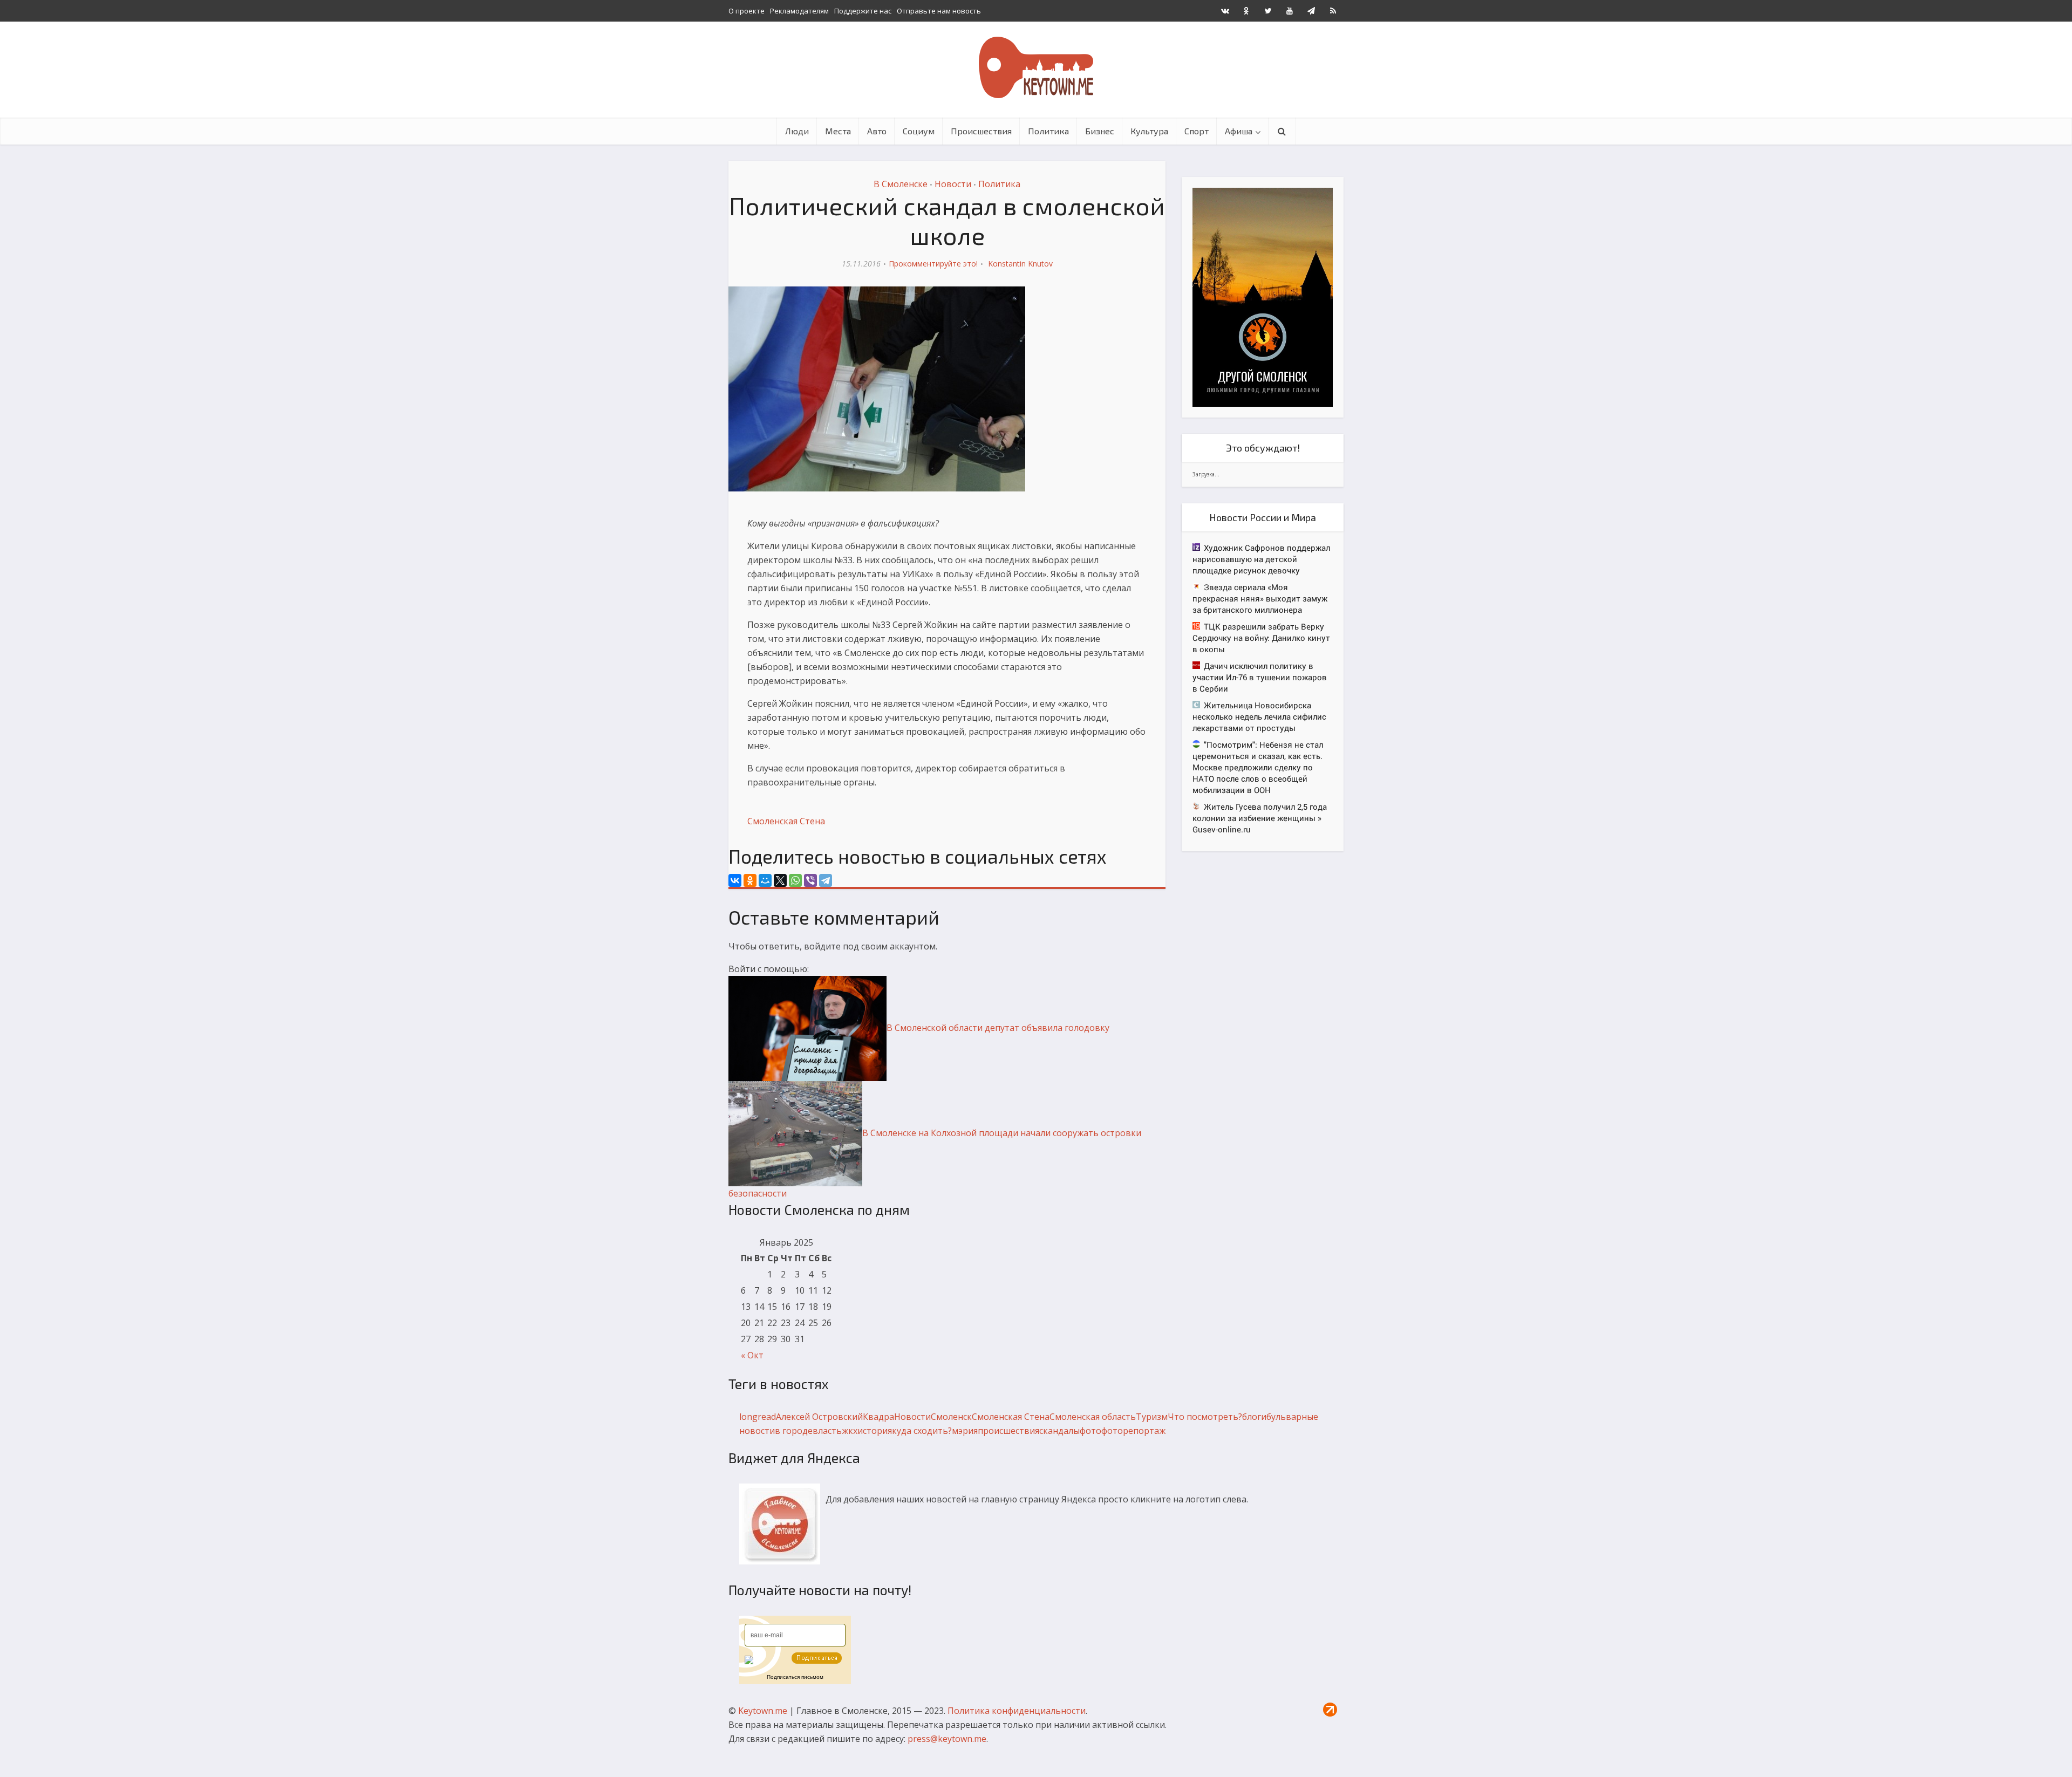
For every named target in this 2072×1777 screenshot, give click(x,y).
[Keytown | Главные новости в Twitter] (1268, 11)
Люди (797, 131)
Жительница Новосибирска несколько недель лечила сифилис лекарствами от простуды (1259, 716)
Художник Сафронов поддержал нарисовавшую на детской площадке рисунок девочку (1261, 559)
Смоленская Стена (786, 821)
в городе (794, 1431)
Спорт (1197, 131)
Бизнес (1100, 131)
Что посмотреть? (1205, 1417)
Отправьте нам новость (939, 11)
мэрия (965, 1431)
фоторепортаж (1133, 1431)
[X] (780, 880)
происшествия (1008, 1431)
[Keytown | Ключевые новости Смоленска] (1036, 67)
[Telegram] (826, 880)
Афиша (1239, 131)
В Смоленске (901, 184)
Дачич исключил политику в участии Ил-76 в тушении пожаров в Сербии (1260, 677)
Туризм (1152, 1417)
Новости (953, 184)
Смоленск (951, 1417)
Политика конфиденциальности (1017, 1711)
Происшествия (981, 131)
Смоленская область (1093, 1417)
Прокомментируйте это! (933, 264)
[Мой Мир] (765, 880)
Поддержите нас (863, 11)
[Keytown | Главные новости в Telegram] (1311, 11)
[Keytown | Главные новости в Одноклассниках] (1246, 11)
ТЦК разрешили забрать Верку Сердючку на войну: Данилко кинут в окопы (1261, 638)
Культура (1149, 131)
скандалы (1059, 1431)
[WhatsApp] (795, 880)
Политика (1048, 131)
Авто (877, 131)
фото (1090, 1431)
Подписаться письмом (795, 1677)
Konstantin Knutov (1020, 264)
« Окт (752, 1355)
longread (758, 1417)
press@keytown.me (947, 1739)
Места (838, 131)
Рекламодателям (799, 11)
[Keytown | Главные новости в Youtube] (1290, 11)
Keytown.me (763, 1711)
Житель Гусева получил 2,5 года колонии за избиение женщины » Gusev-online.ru (1260, 818)
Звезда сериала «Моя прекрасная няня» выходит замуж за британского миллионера (1260, 598)
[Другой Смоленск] (1263, 296)
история (875, 1431)
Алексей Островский (819, 1417)
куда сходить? (922, 1431)
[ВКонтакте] (735, 880)
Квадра (878, 1417)
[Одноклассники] (750, 880)
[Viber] (810, 880)
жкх (850, 1431)
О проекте (747, 11)
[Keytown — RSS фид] (1333, 11)
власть (827, 1431)
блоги (1254, 1417)
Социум (919, 131)
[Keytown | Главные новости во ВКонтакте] (1225, 11)
